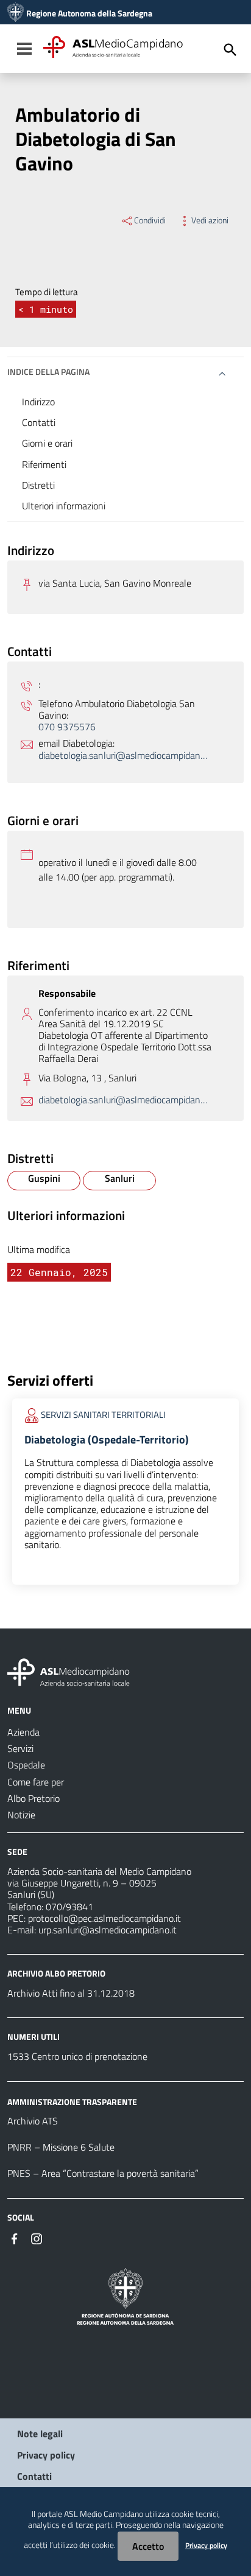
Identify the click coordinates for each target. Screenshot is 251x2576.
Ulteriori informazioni (64, 506)
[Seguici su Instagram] (37, 2238)
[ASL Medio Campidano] (16, 13)
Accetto (148, 2546)
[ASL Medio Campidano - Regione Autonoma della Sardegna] (69, 1671)
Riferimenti (44, 464)
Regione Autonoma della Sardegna (89, 13)
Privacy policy (46, 2455)
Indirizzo (38, 402)
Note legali (40, 2434)
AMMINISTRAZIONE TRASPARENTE (72, 2101)
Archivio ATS (33, 2121)
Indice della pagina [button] (48, 372)
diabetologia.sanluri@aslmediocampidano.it (125, 756)
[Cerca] (230, 50)
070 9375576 (67, 727)
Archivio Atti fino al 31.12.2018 (71, 1993)
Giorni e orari (47, 443)
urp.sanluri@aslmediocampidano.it (108, 1930)
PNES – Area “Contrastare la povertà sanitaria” (103, 2173)
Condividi (150, 220)
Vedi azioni (210, 220)
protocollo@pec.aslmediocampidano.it (104, 1918)
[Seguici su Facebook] (15, 2238)
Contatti (39, 422)
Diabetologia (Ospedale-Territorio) (107, 1440)
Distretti (38, 485)
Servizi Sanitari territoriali (103, 1414)
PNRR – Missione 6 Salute (61, 2147)
